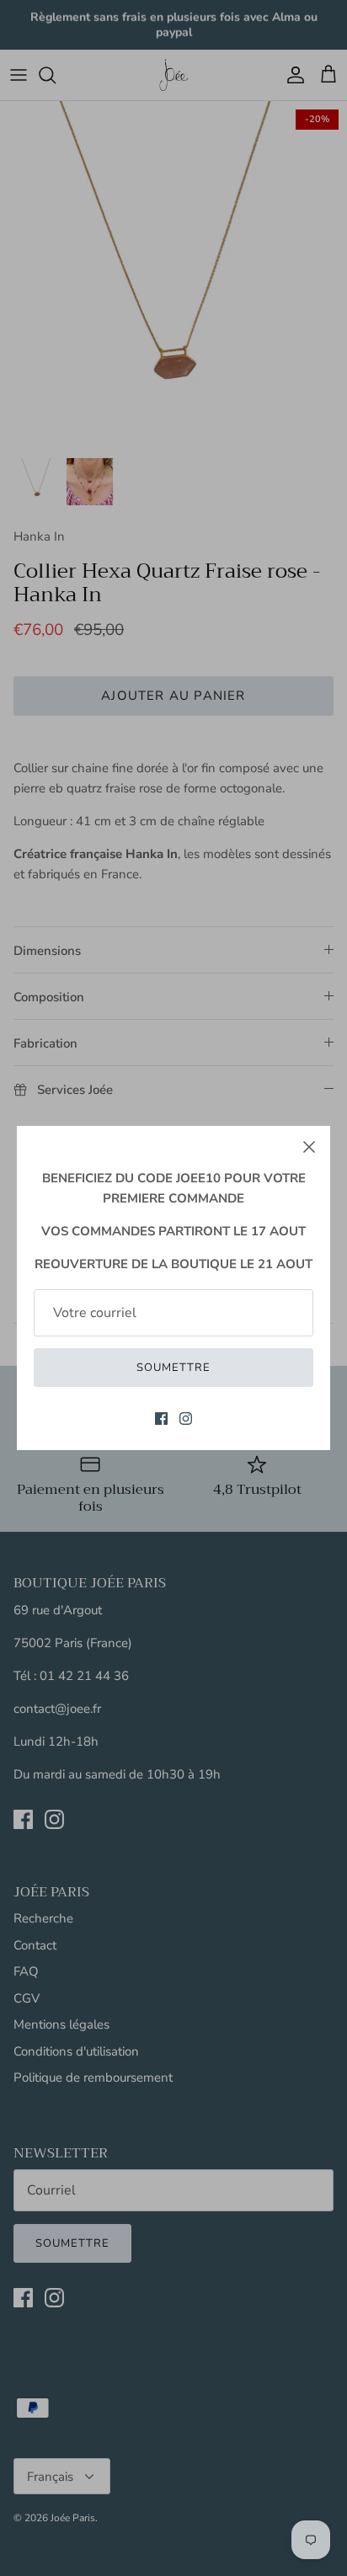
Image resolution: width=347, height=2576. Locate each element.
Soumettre (173, 1368)
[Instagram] (186, 1419)
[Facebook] (161, 1419)
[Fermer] (309, 1147)
